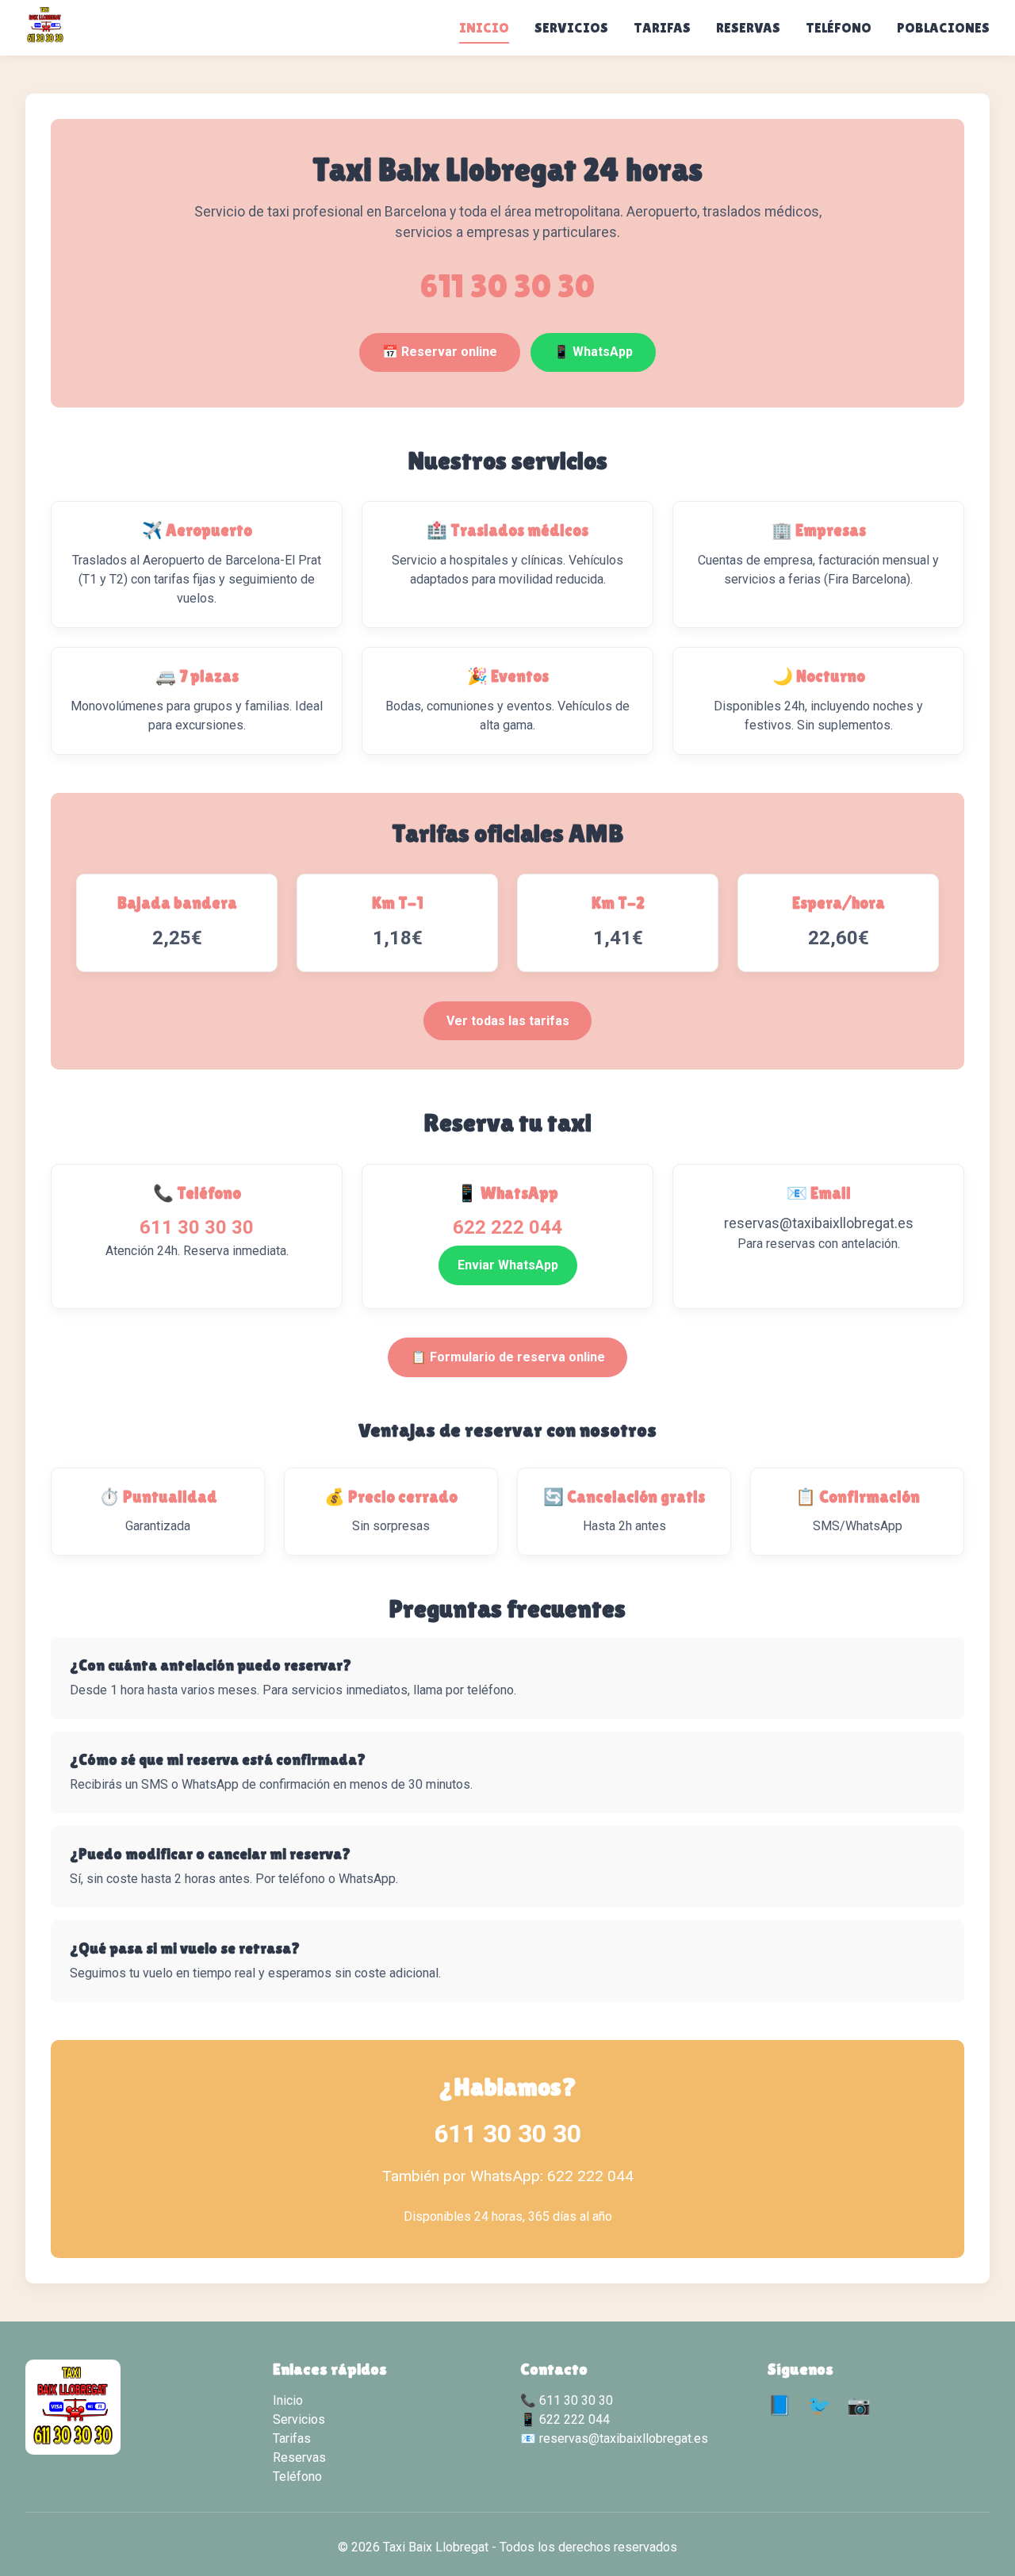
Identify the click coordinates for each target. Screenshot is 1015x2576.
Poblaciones (943, 28)
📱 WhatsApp (593, 352)
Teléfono (839, 28)
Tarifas (662, 28)
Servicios (571, 28)
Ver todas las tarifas (508, 1021)
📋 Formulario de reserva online (508, 1357)
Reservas (748, 28)
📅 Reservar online (440, 352)
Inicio (484, 28)
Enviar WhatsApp (508, 1265)
